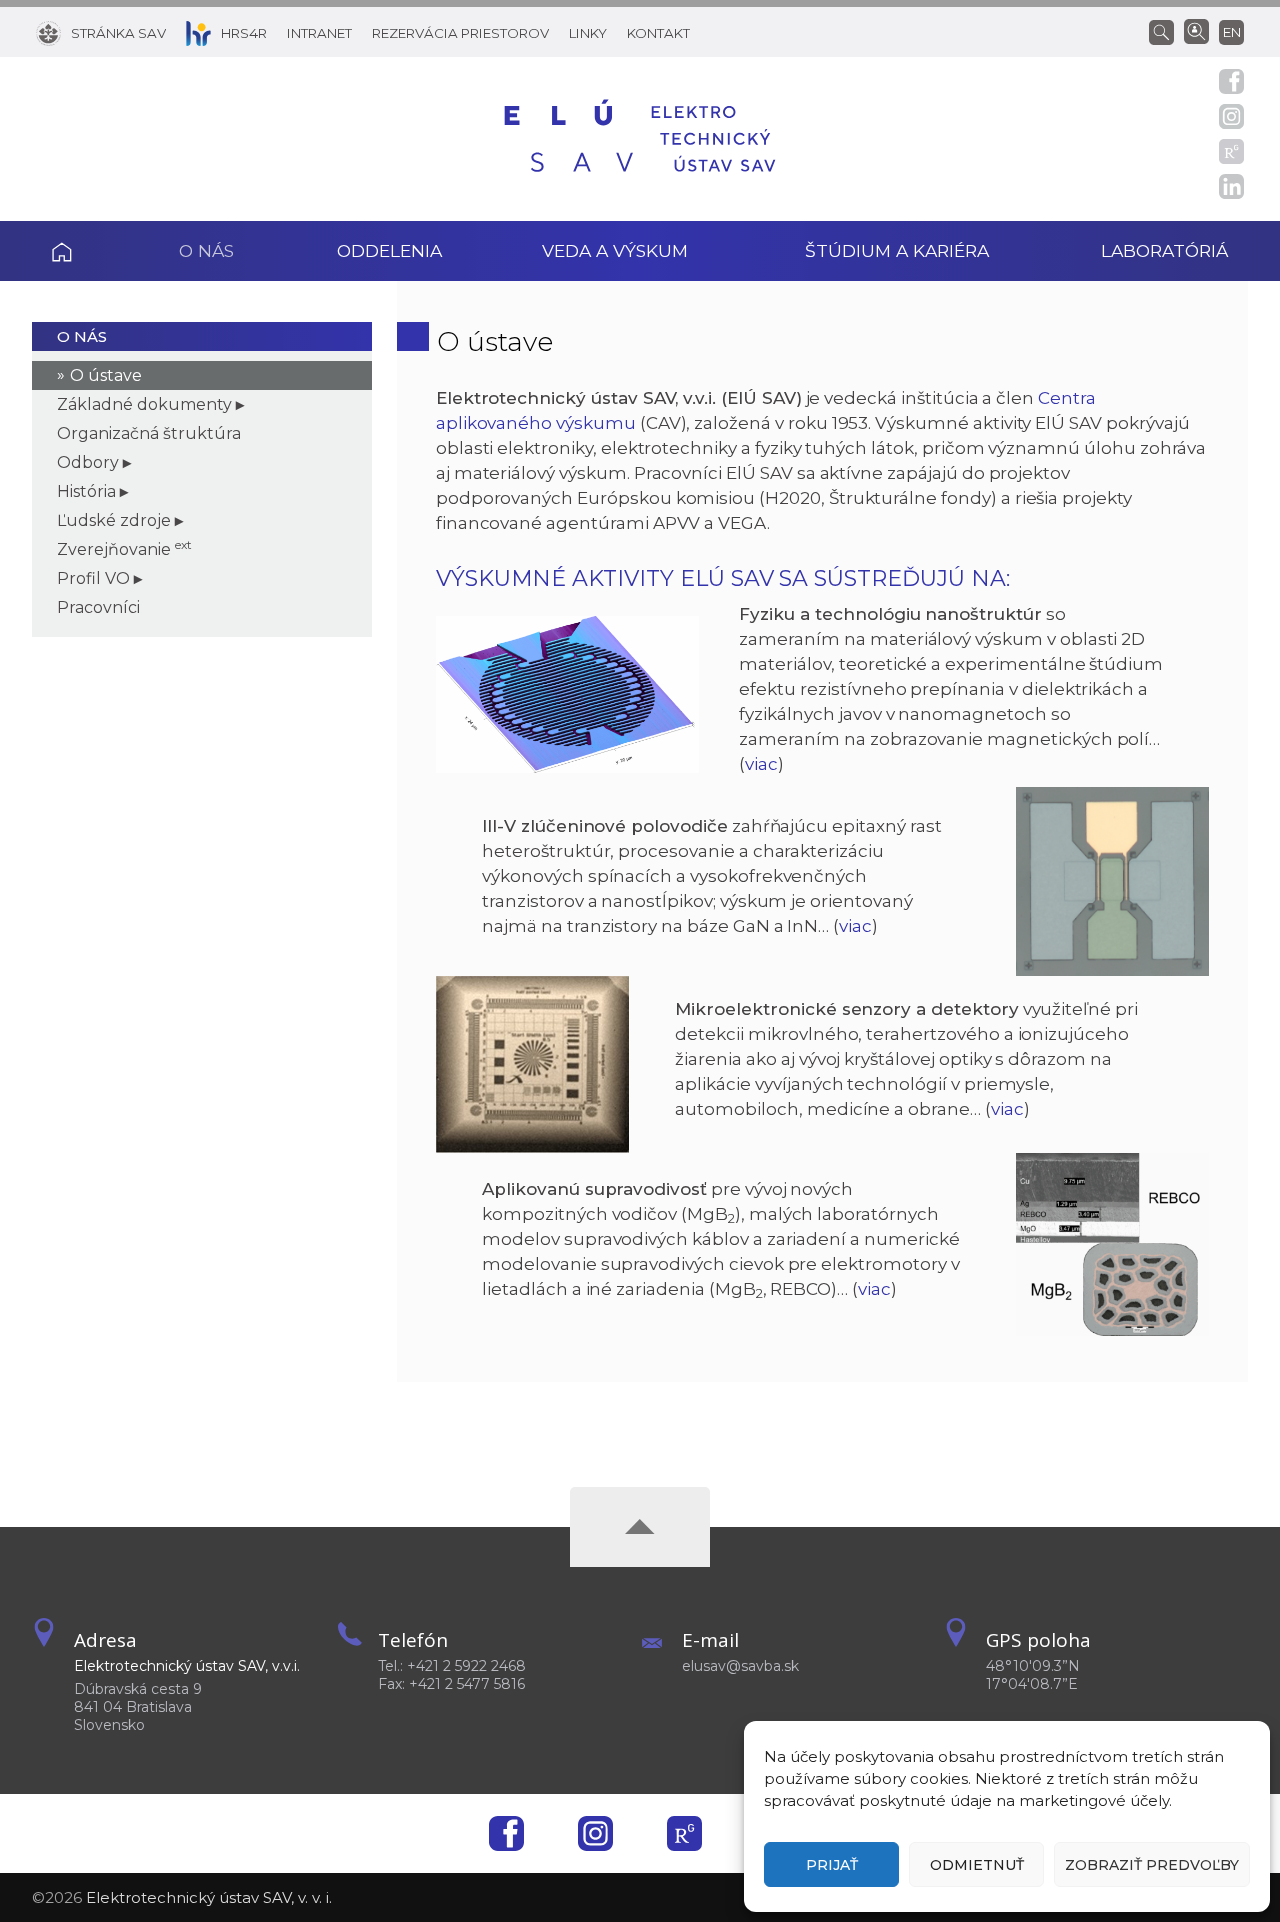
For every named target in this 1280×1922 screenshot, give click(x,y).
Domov (89, 251)
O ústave (106, 375)
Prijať (832, 1865)
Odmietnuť (977, 1865)
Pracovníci (98, 607)
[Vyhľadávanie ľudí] (1196, 30)
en (1232, 32)
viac (761, 764)
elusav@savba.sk (740, 1666)
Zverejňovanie (124, 549)
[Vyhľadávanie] (1166, 31)
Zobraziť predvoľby (1152, 1865)
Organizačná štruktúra (149, 433)
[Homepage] (640, 139)
